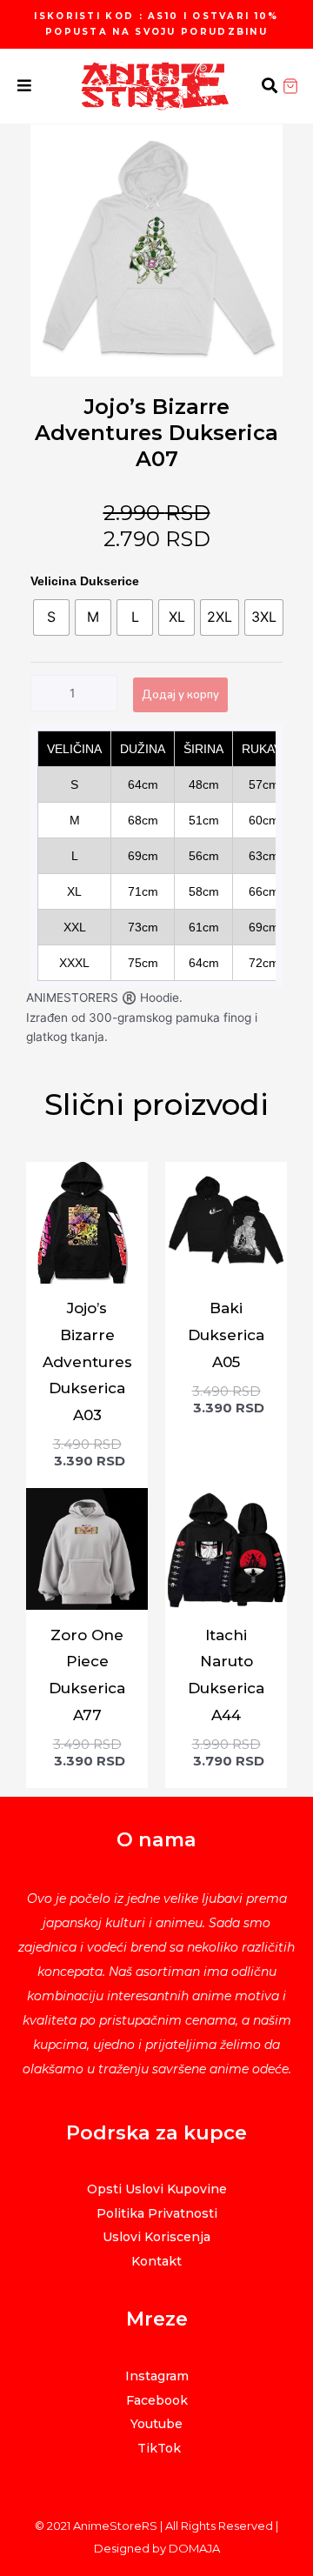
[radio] (51, 617)
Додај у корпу (180, 695)
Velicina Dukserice (85, 581)
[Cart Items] (297, 86)
